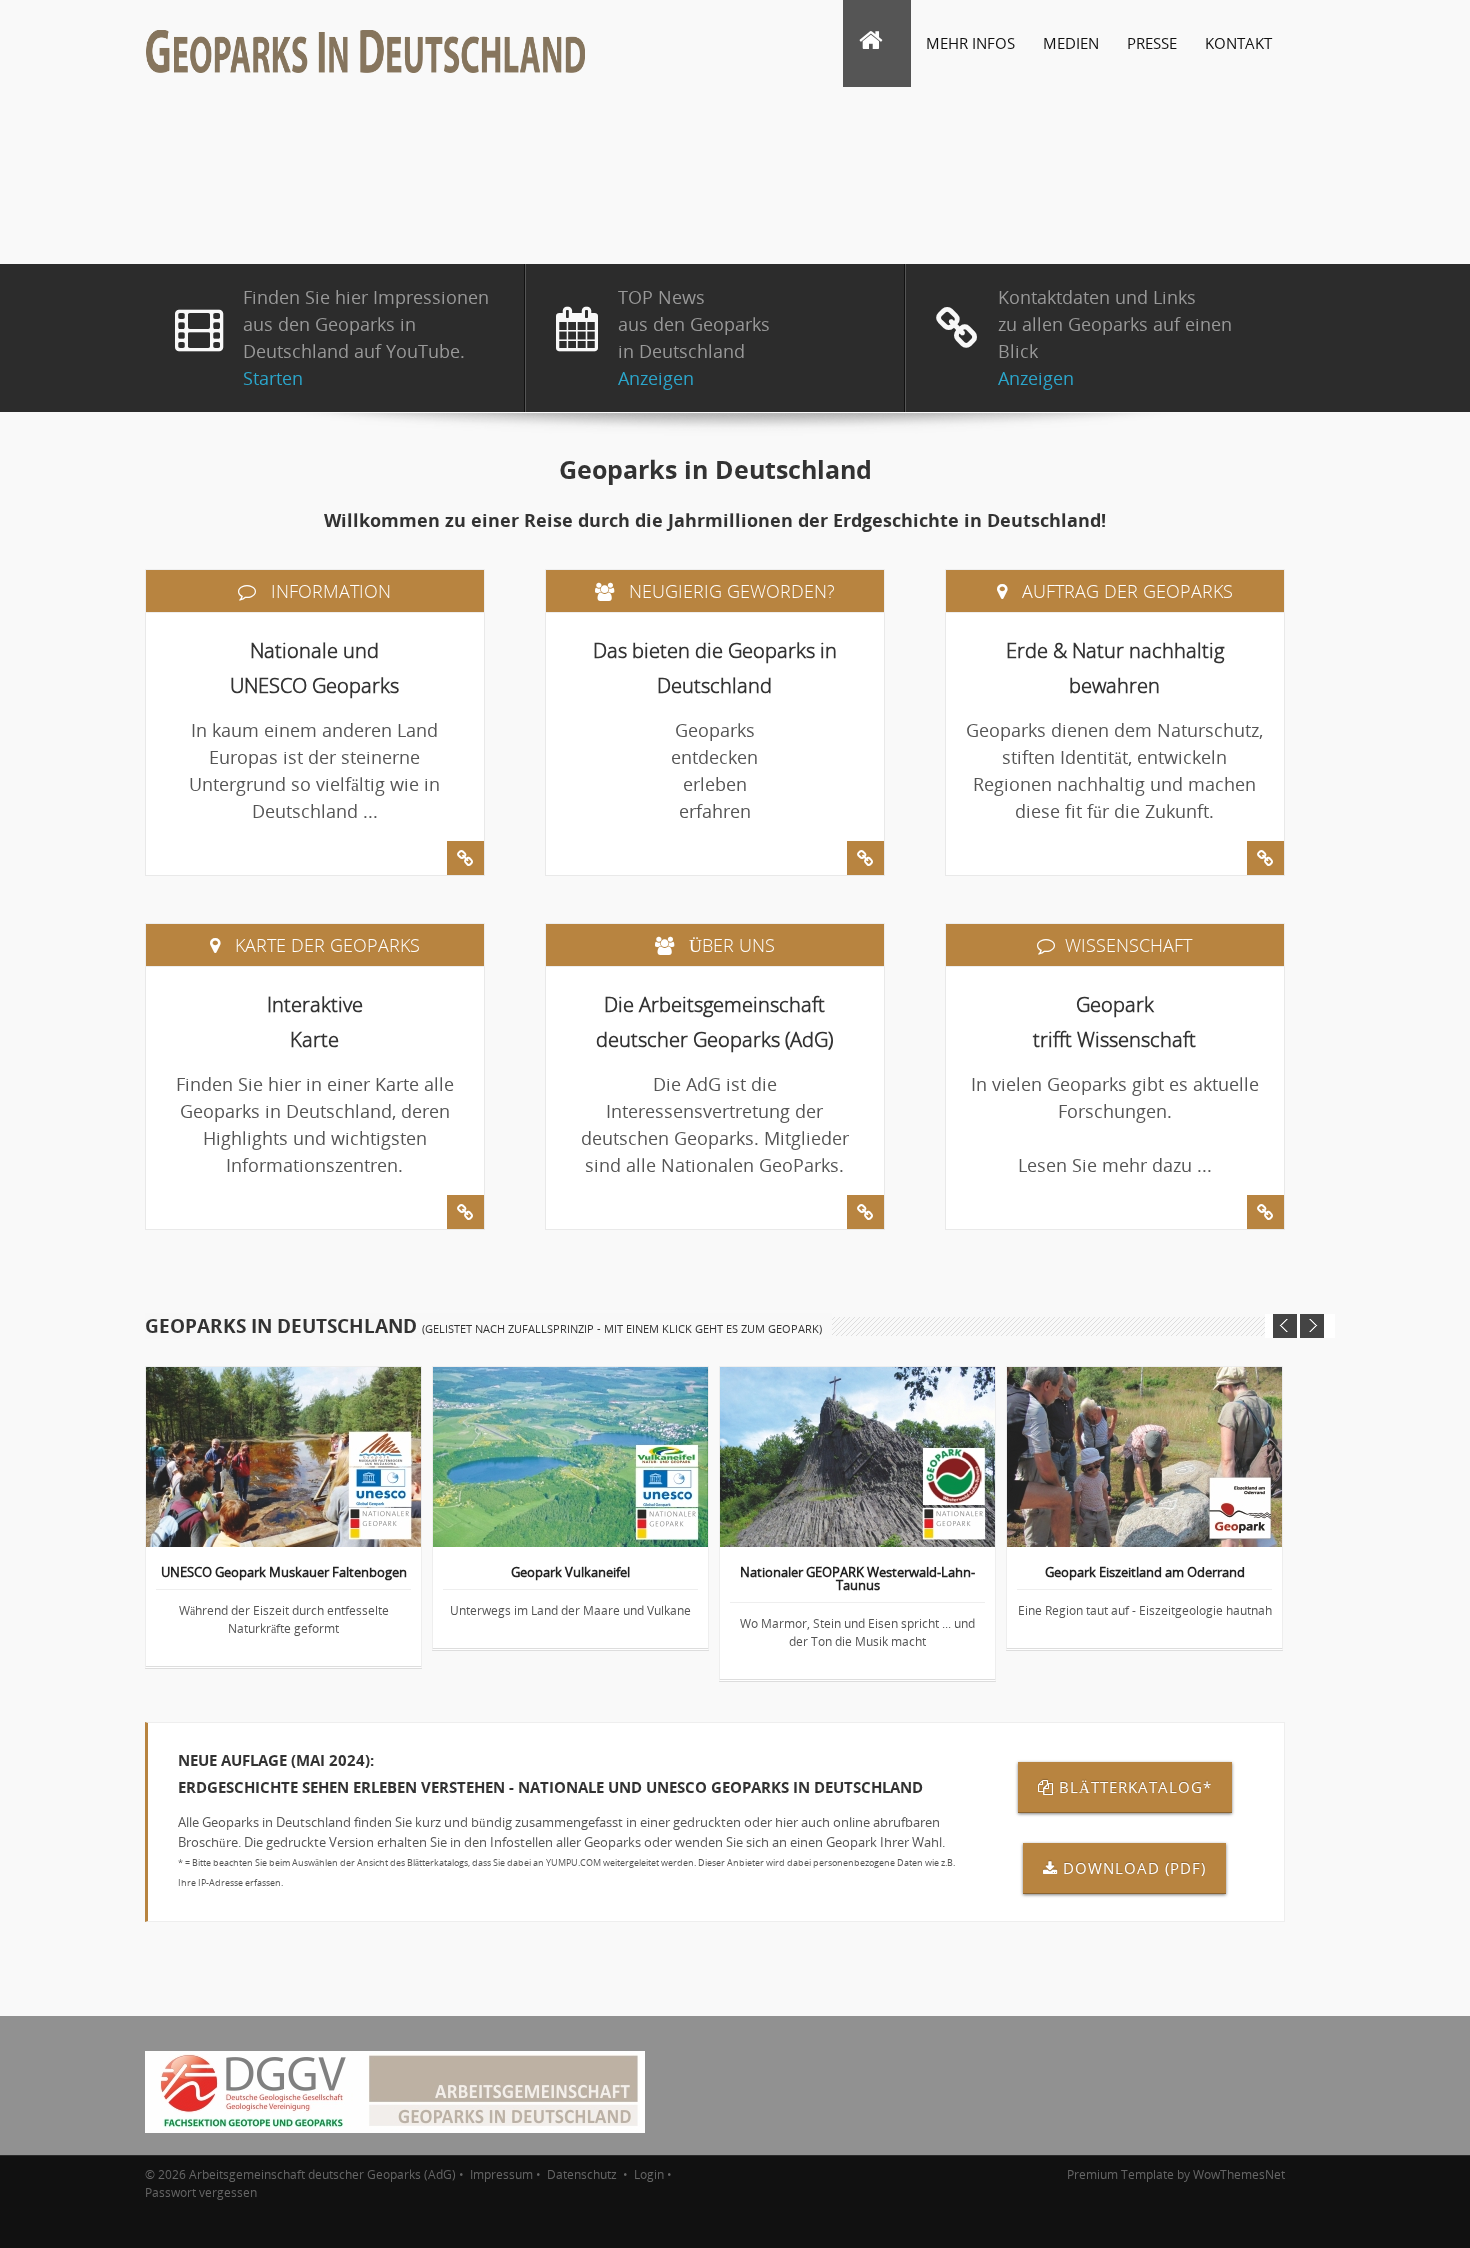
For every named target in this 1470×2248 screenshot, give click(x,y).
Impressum (501, 2174)
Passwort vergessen (201, 2192)
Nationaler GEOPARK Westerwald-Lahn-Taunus (857, 1580)
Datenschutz (583, 2174)
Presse (1152, 43)
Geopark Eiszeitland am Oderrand (1145, 1573)
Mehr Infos (970, 43)
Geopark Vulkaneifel (570, 1573)
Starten (273, 378)
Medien (1071, 43)
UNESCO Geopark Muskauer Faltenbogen (284, 1573)
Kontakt (1238, 43)
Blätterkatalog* (1135, 1787)
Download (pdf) (1134, 1868)
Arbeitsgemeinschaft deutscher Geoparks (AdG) (322, 2174)
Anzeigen (656, 378)
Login (649, 2174)
